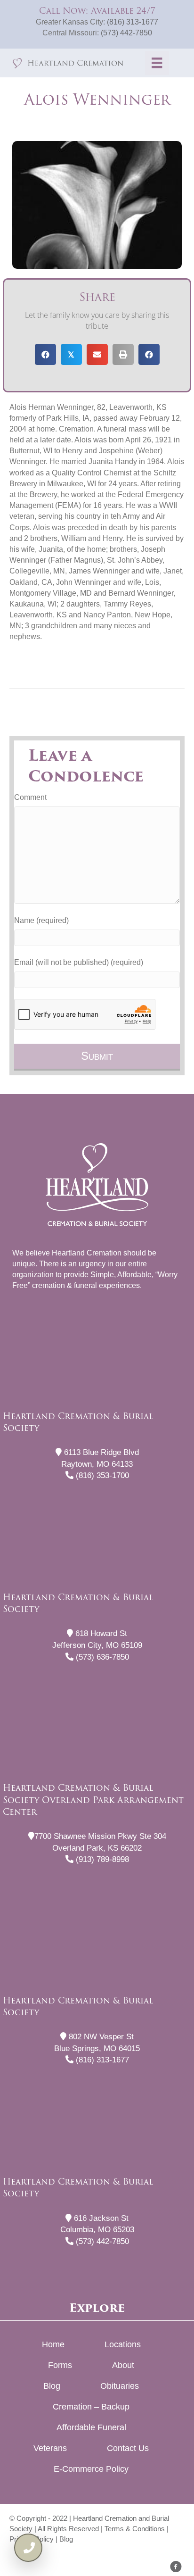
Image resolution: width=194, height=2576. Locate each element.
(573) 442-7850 (126, 33)
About (123, 2365)
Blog (52, 2386)
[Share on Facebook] (45, 354)
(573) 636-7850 (101, 1657)
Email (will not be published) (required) (79, 962)
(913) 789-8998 (101, 1859)
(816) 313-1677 (133, 22)
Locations (123, 2344)
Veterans (50, 2448)
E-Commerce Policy (91, 2469)
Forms (60, 2365)
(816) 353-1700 (101, 1475)
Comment (30, 797)
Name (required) (41, 920)
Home (53, 2344)
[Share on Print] (123, 354)
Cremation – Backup (91, 2407)
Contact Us (128, 2448)
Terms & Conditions (135, 2529)
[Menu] (157, 63)
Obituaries (120, 2386)
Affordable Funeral (91, 2427)
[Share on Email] (97, 354)
